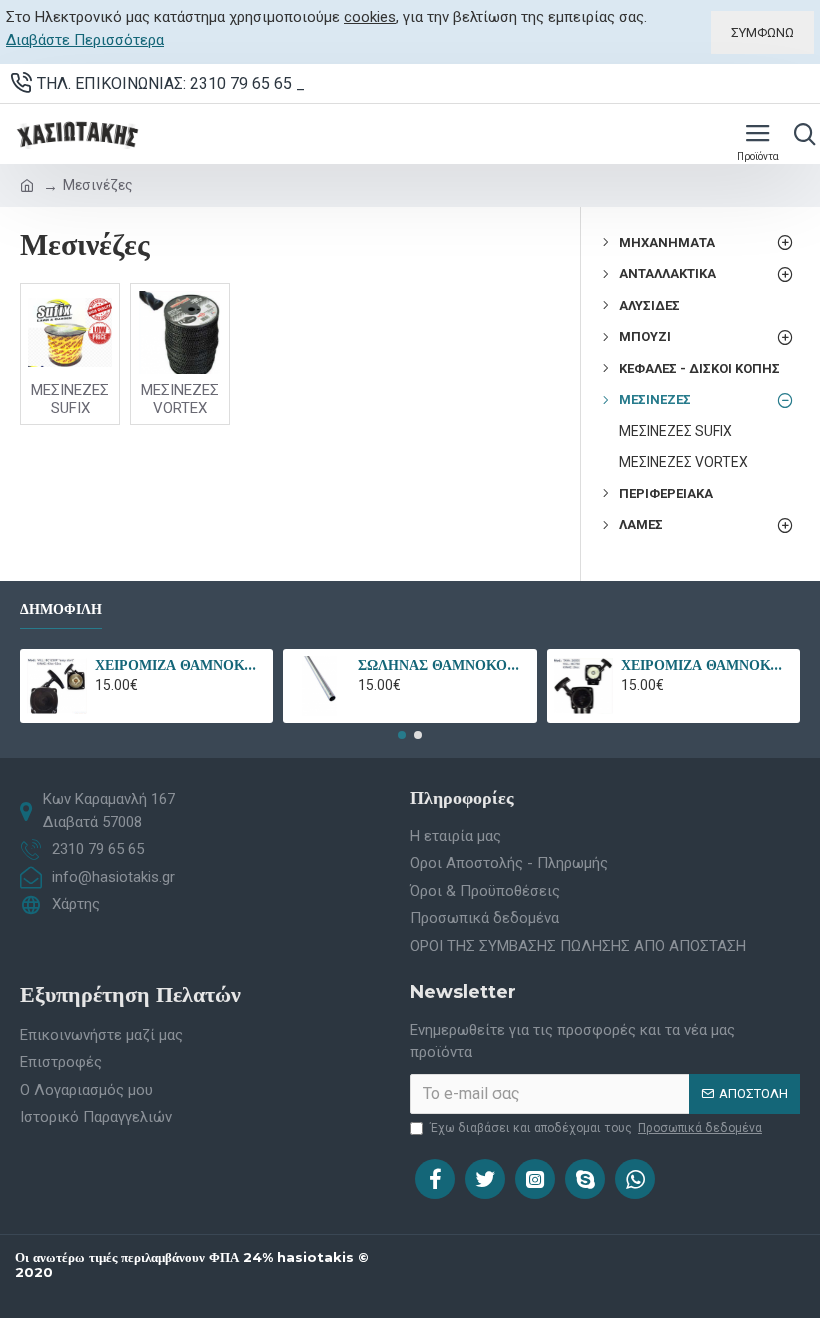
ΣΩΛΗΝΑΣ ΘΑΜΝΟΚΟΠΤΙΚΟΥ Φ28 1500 (443, 665)
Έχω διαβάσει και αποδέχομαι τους (596, 1128)
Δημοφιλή (61, 609)
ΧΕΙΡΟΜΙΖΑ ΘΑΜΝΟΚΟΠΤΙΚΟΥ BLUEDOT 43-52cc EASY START (180, 665)
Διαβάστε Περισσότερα (85, 40)
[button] (402, 735)
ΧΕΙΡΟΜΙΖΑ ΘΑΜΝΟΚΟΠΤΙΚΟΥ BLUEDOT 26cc (706, 665)
